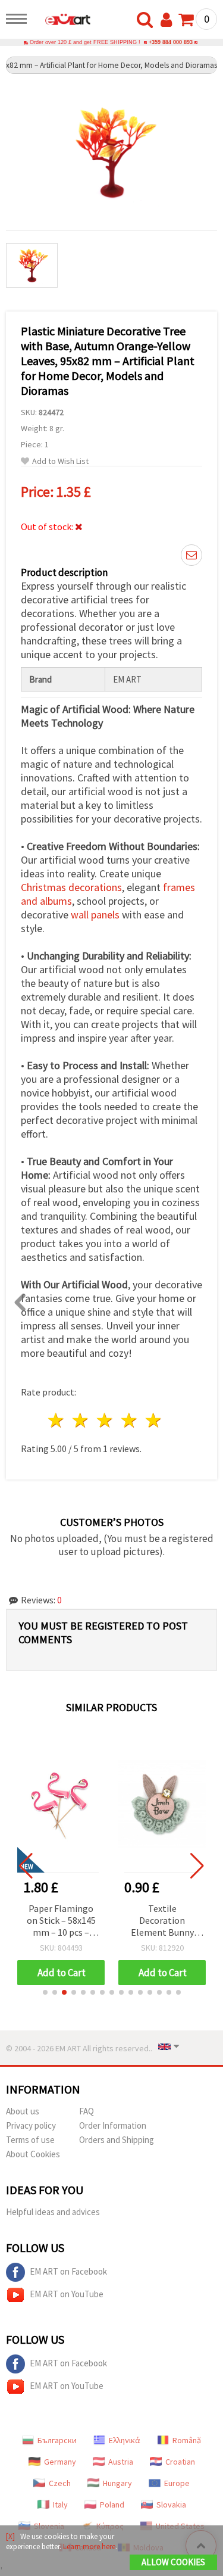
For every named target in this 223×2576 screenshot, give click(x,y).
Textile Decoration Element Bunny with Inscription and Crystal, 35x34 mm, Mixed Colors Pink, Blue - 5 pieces (162, 1921)
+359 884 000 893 (171, 42)
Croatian (180, 2462)
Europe (177, 2483)
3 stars (106, 1420)
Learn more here (89, 2547)
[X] (10, 2536)
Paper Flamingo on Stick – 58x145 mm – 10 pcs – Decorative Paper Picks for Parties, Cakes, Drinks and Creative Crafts (61, 1921)
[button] (45, 1992)
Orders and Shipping (117, 2140)
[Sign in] (169, 20)
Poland (112, 2505)
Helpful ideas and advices (53, 2212)
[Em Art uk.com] (62, 21)
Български (57, 2440)
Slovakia (171, 2505)
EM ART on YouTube (67, 2294)
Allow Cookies (173, 2562)
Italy (60, 2505)
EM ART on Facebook (68, 2271)
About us (23, 2111)
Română (187, 2440)
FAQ (87, 2111)
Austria (121, 2462)
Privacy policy (31, 2125)
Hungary (117, 2483)
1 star (57, 1420)
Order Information (113, 2125)
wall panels (95, 915)
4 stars (129, 1420)
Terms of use (30, 2140)
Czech (60, 2483)
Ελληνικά (125, 2440)
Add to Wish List (60, 461)
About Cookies (33, 2154)
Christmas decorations (71, 887)
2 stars (81, 1420)
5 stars (154, 1420)
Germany (60, 2462)
